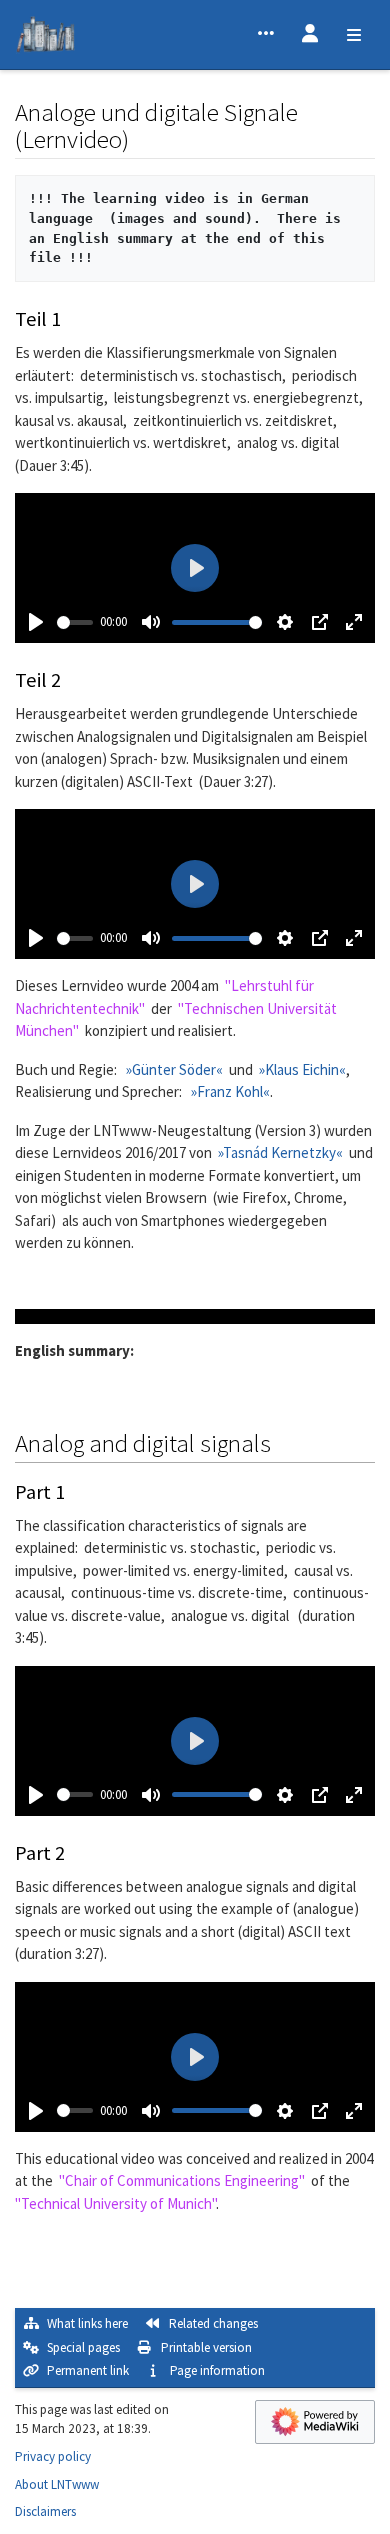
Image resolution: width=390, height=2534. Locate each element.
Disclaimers (45, 2511)
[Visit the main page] (45, 37)
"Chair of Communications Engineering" (182, 2180)
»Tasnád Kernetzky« (280, 1152)
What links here (87, 2323)
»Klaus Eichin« (302, 1069)
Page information (217, 2370)
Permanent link (88, 2370)
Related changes (213, 2323)
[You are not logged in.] (310, 35)
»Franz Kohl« (230, 1091)
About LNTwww (57, 2484)
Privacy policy (53, 2456)
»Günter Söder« (174, 1069)
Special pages (83, 2347)
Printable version (206, 2347)
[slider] (75, 622)
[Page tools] (266, 35)
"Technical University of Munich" (115, 2203)
